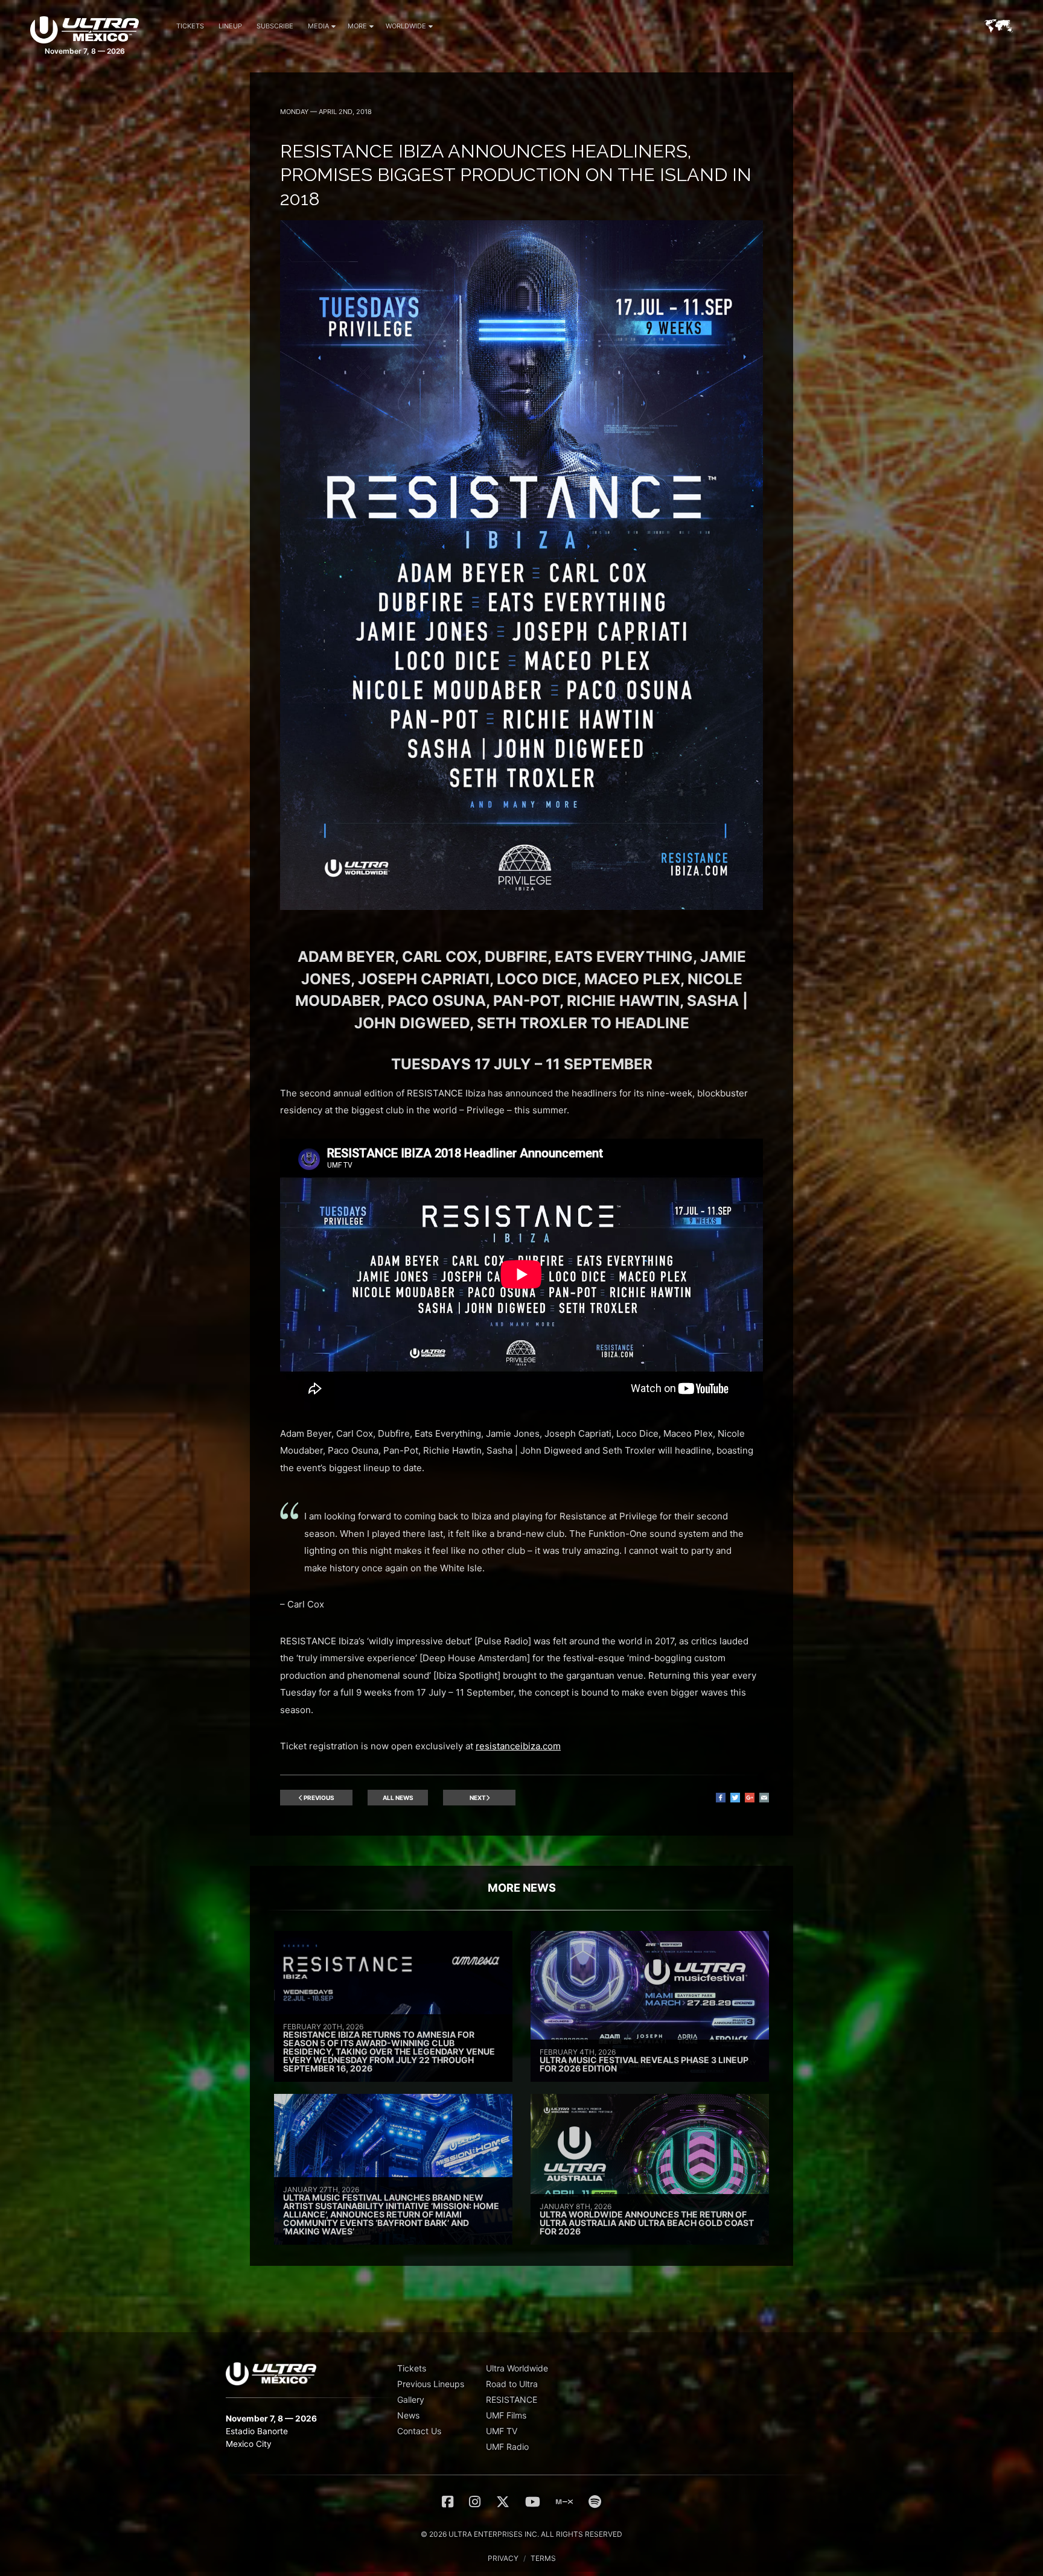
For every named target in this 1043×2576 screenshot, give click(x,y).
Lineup (230, 26)
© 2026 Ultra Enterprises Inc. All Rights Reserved (521, 2534)
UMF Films (506, 2415)
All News (398, 1798)
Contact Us (419, 2431)
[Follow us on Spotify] (595, 2502)
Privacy (503, 2558)
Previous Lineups (431, 2384)
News (408, 2415)
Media (318, 26)
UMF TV (502, 2431)
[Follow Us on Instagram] (475, 2502)
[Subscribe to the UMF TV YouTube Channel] (533, 2502)
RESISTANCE (512, 2399)
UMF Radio (507, 2447)
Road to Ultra (512, 2384)
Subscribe (275, 26)
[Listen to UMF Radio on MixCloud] (564, 2502)
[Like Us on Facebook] (448, 2502)
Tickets (190, 26)
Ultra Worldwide (517, 2368)
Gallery (411, 2399)
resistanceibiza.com (518, 1746)
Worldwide (406, 26)
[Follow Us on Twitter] (503, 2502)
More (357, 26)
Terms (543, 2558)
